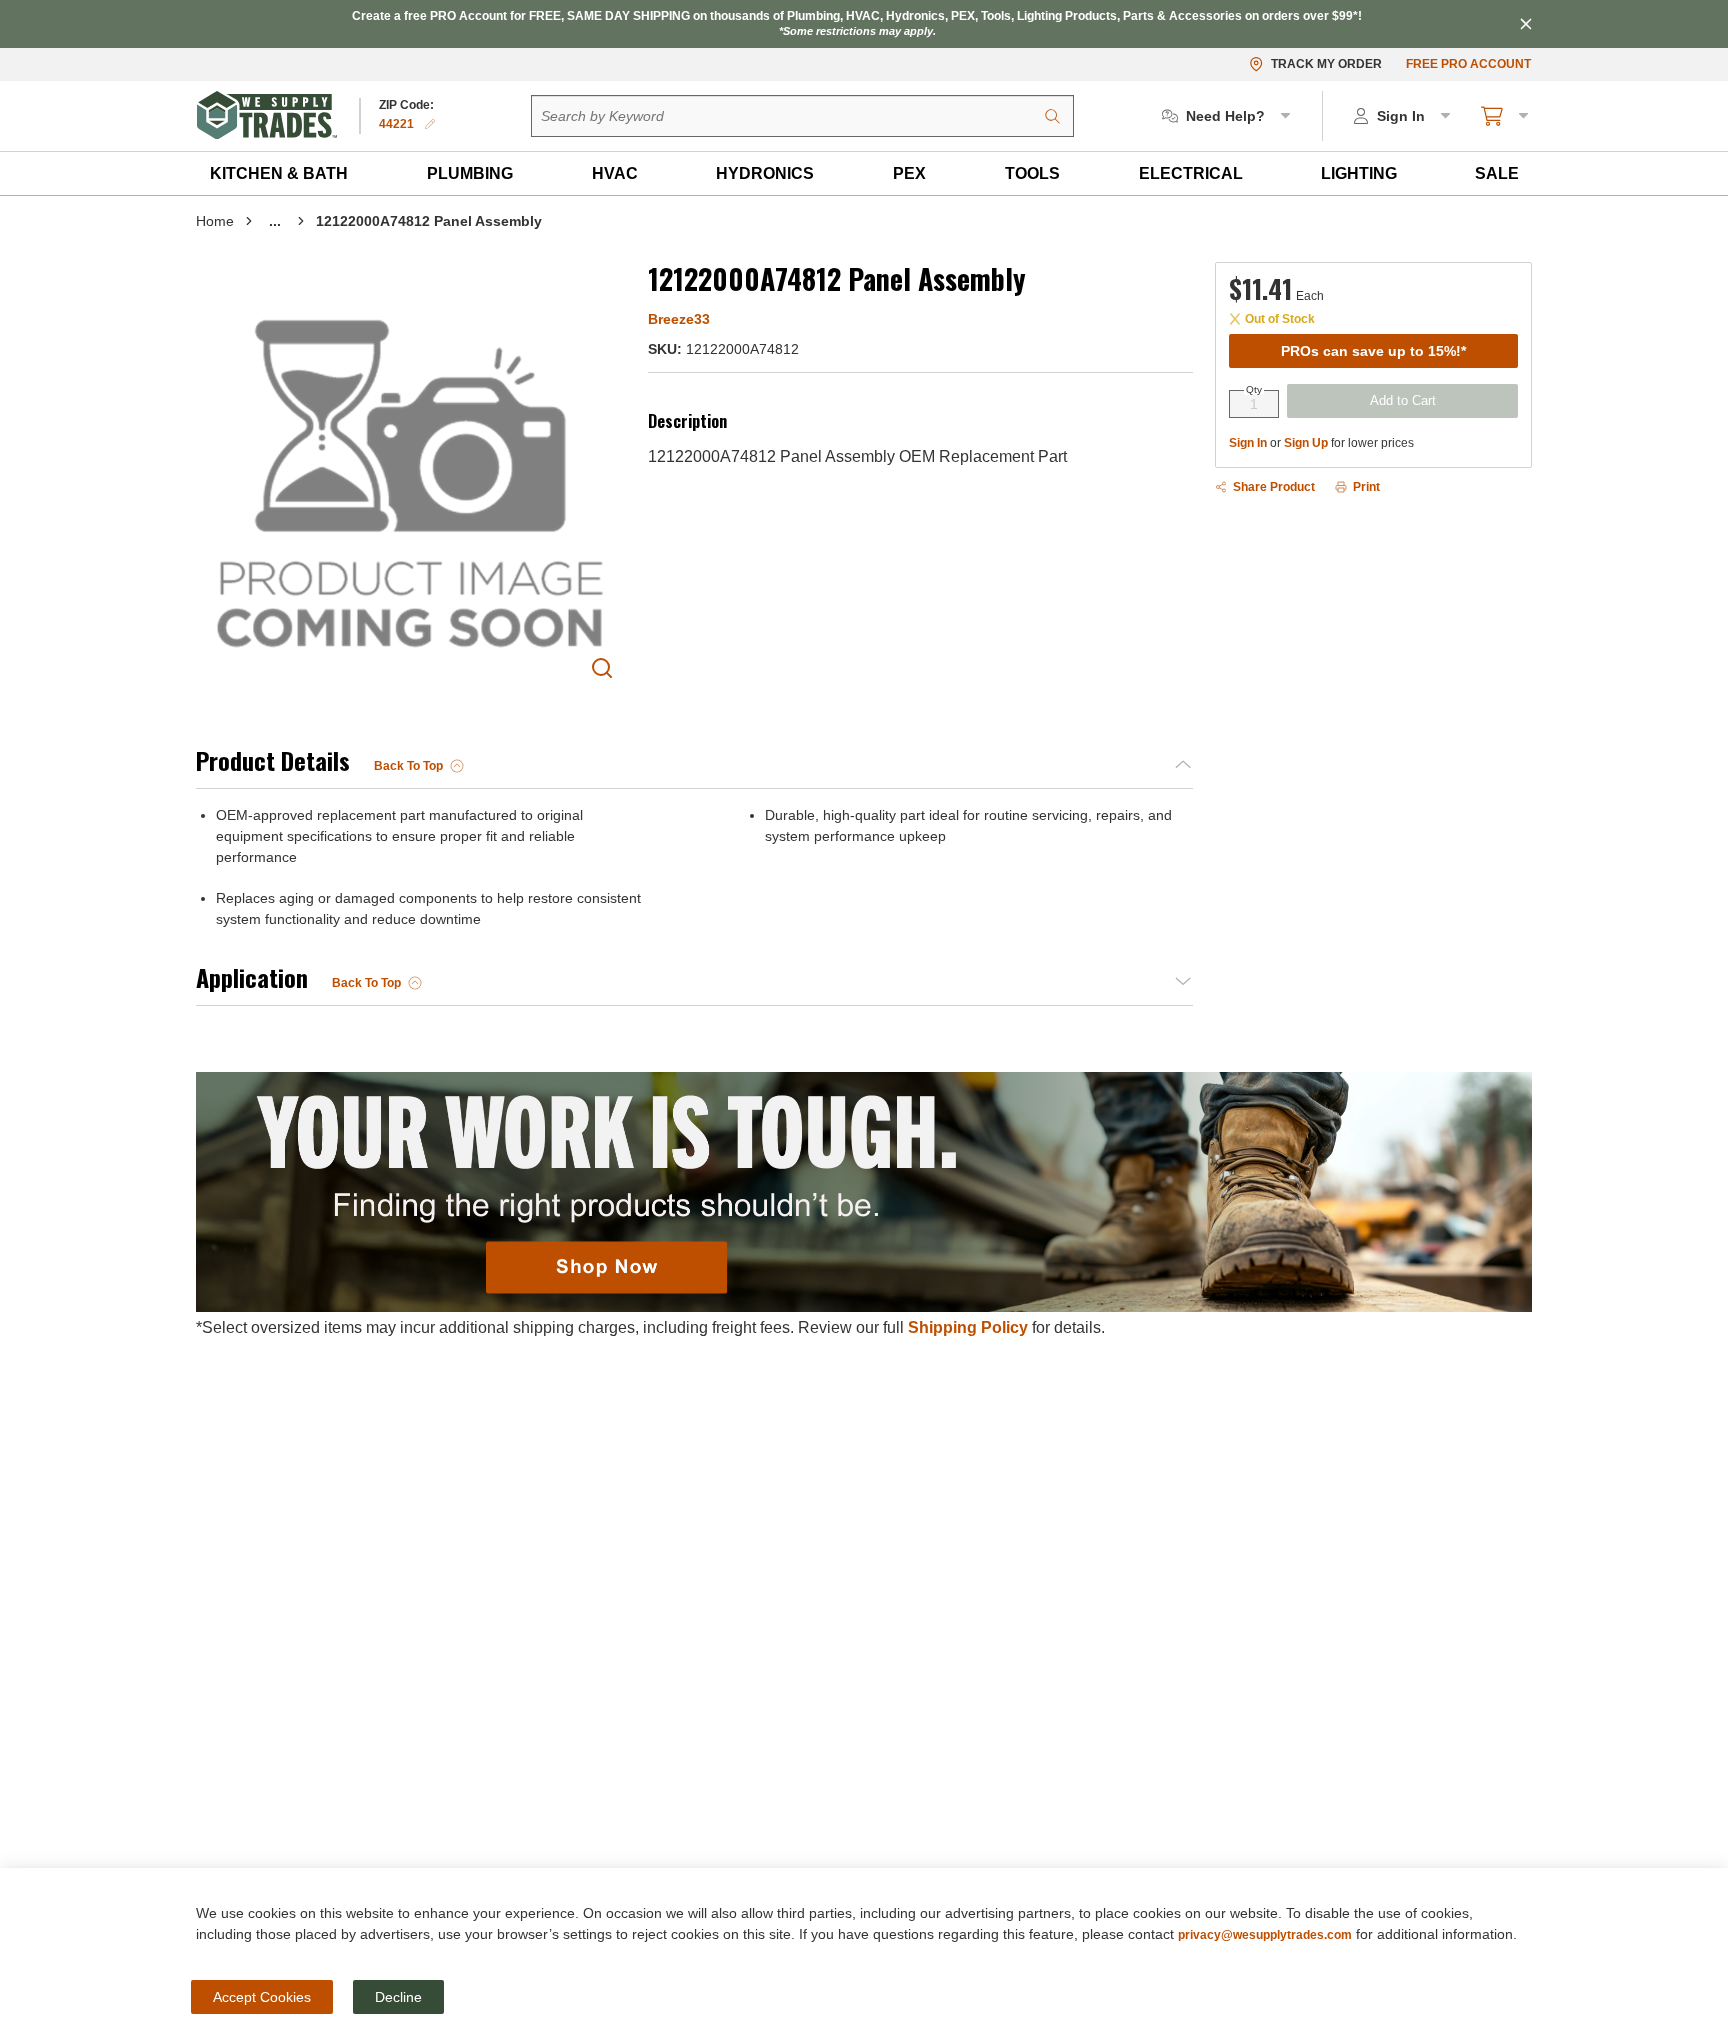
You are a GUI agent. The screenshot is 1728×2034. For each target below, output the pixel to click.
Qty (1254, 390)
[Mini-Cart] (1506, 116)
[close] (1526, 24)
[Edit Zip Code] (430, 124)
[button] (279, 173)
